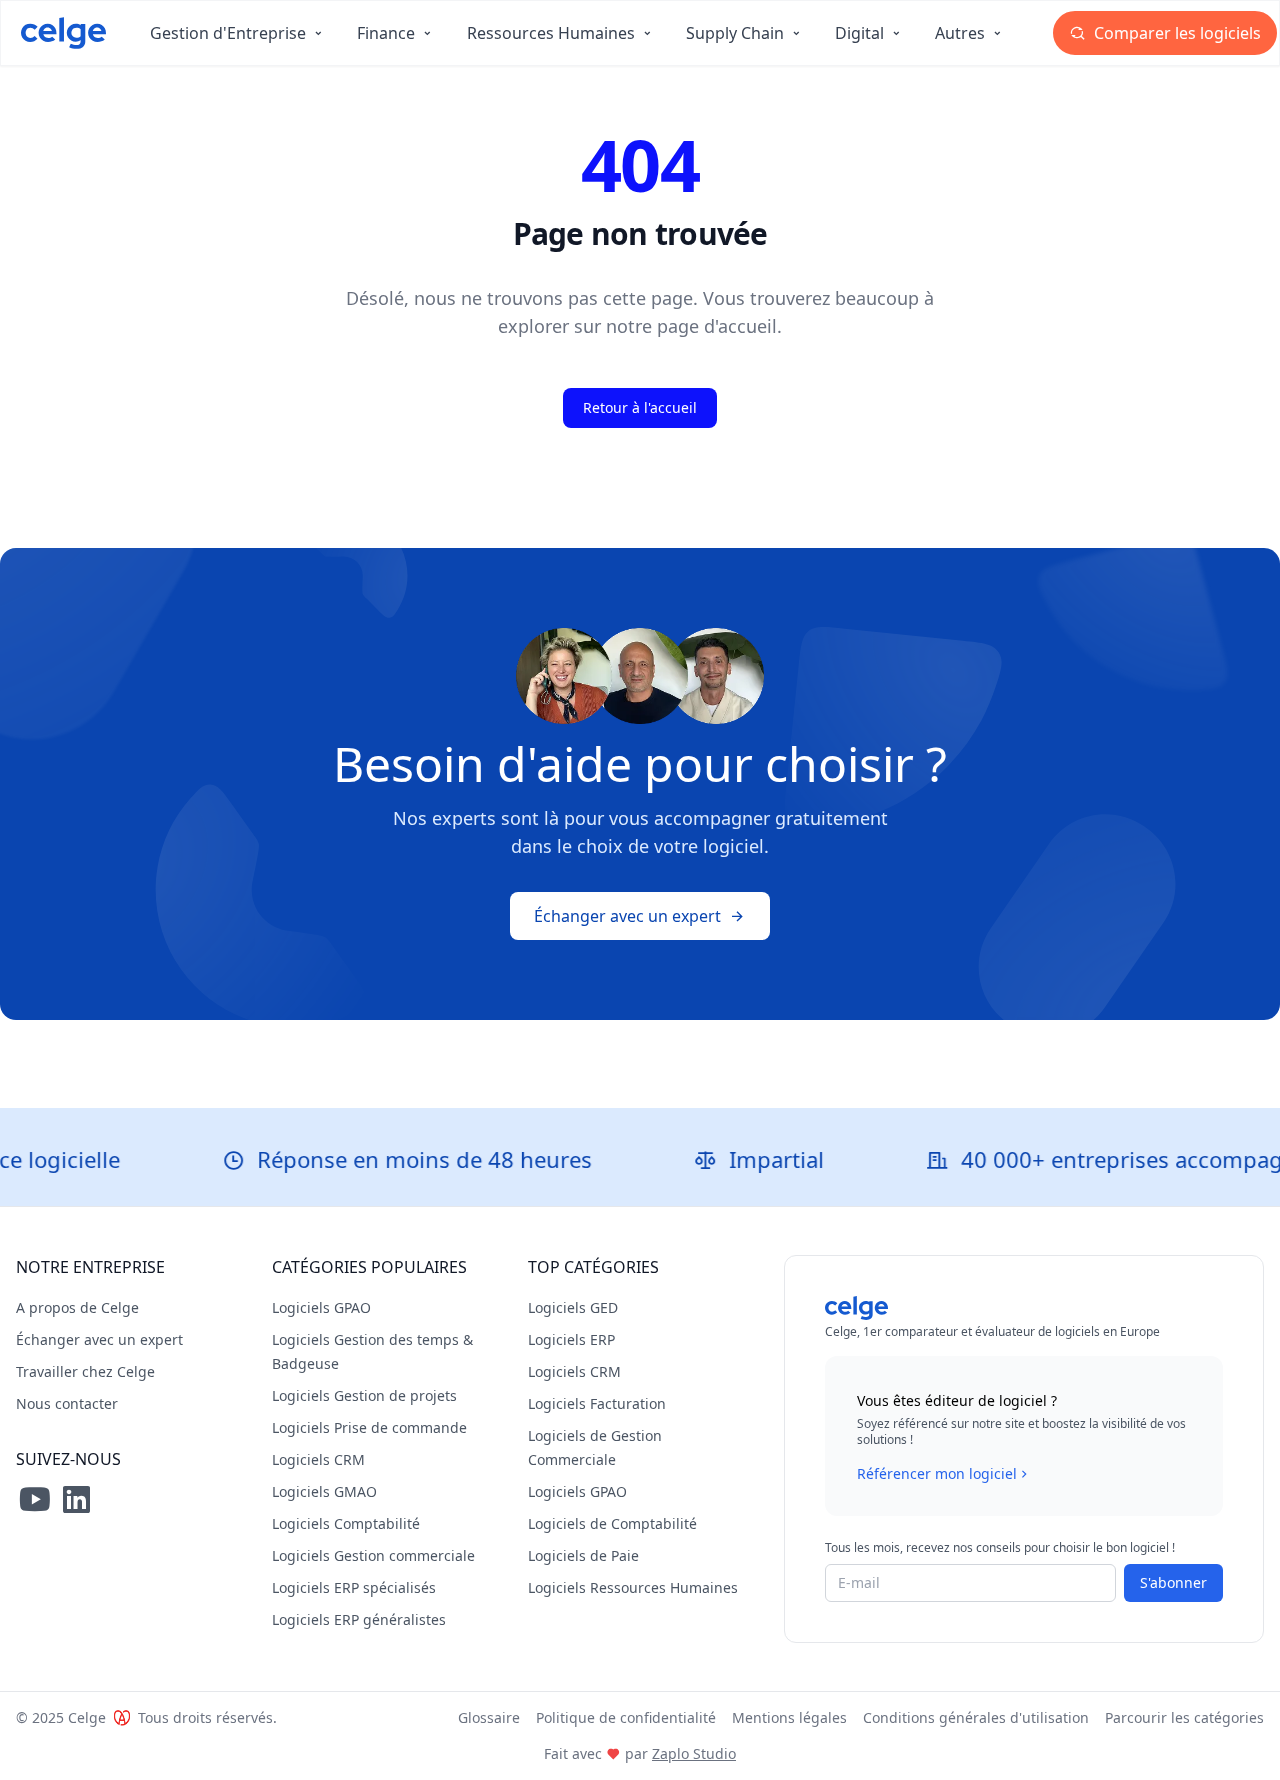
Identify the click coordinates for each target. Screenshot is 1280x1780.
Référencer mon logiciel (937, 1473)
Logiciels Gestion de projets (364, 1395)
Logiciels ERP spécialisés (354, 1587)
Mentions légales (789, 1717)
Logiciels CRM (318, 1459)
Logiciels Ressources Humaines (633, 1587)
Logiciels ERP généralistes (359, 1619)
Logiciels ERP (571, 1339)
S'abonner (1173, 1582)
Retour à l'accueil (640, 407)
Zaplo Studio (694, 1753)
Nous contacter (67, 1403)
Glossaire (489, 1717)
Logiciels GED (573, 1307)
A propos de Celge (77, 1307)
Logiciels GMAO (324, 1491)
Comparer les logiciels (1175, 33)
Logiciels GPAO (321, 1307)
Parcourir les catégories (1184, 1717)
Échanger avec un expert (627, 916)
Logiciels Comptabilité (346, 1523)
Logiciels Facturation (597, 1403)
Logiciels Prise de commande (369, 1427)
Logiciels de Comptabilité (612, 1523)
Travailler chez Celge (85, 1371)
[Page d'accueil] (63, 33)
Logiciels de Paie (583, 1555)
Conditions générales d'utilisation (976, 1717)
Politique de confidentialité (626, 1717)
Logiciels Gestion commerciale (373, 1555)
